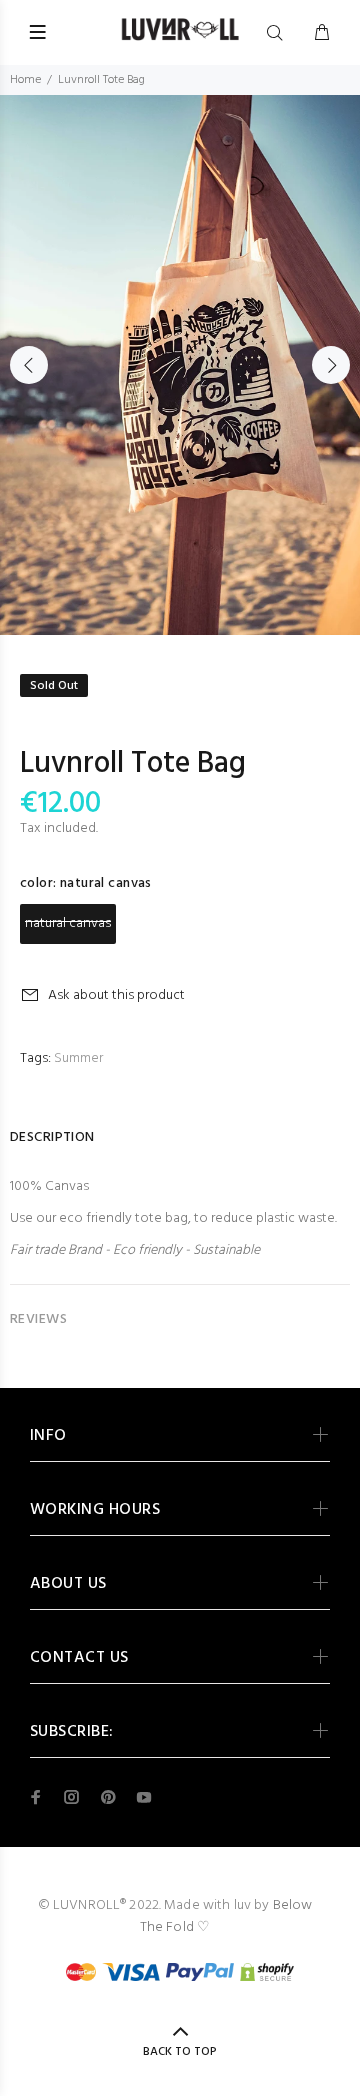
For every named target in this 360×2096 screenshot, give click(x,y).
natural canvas (68, 923)
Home (25, 80)
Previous (29, 365)
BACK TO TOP (180, 2052)
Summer (78, 1058)
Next (331, 365)
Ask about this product (116, 995)
